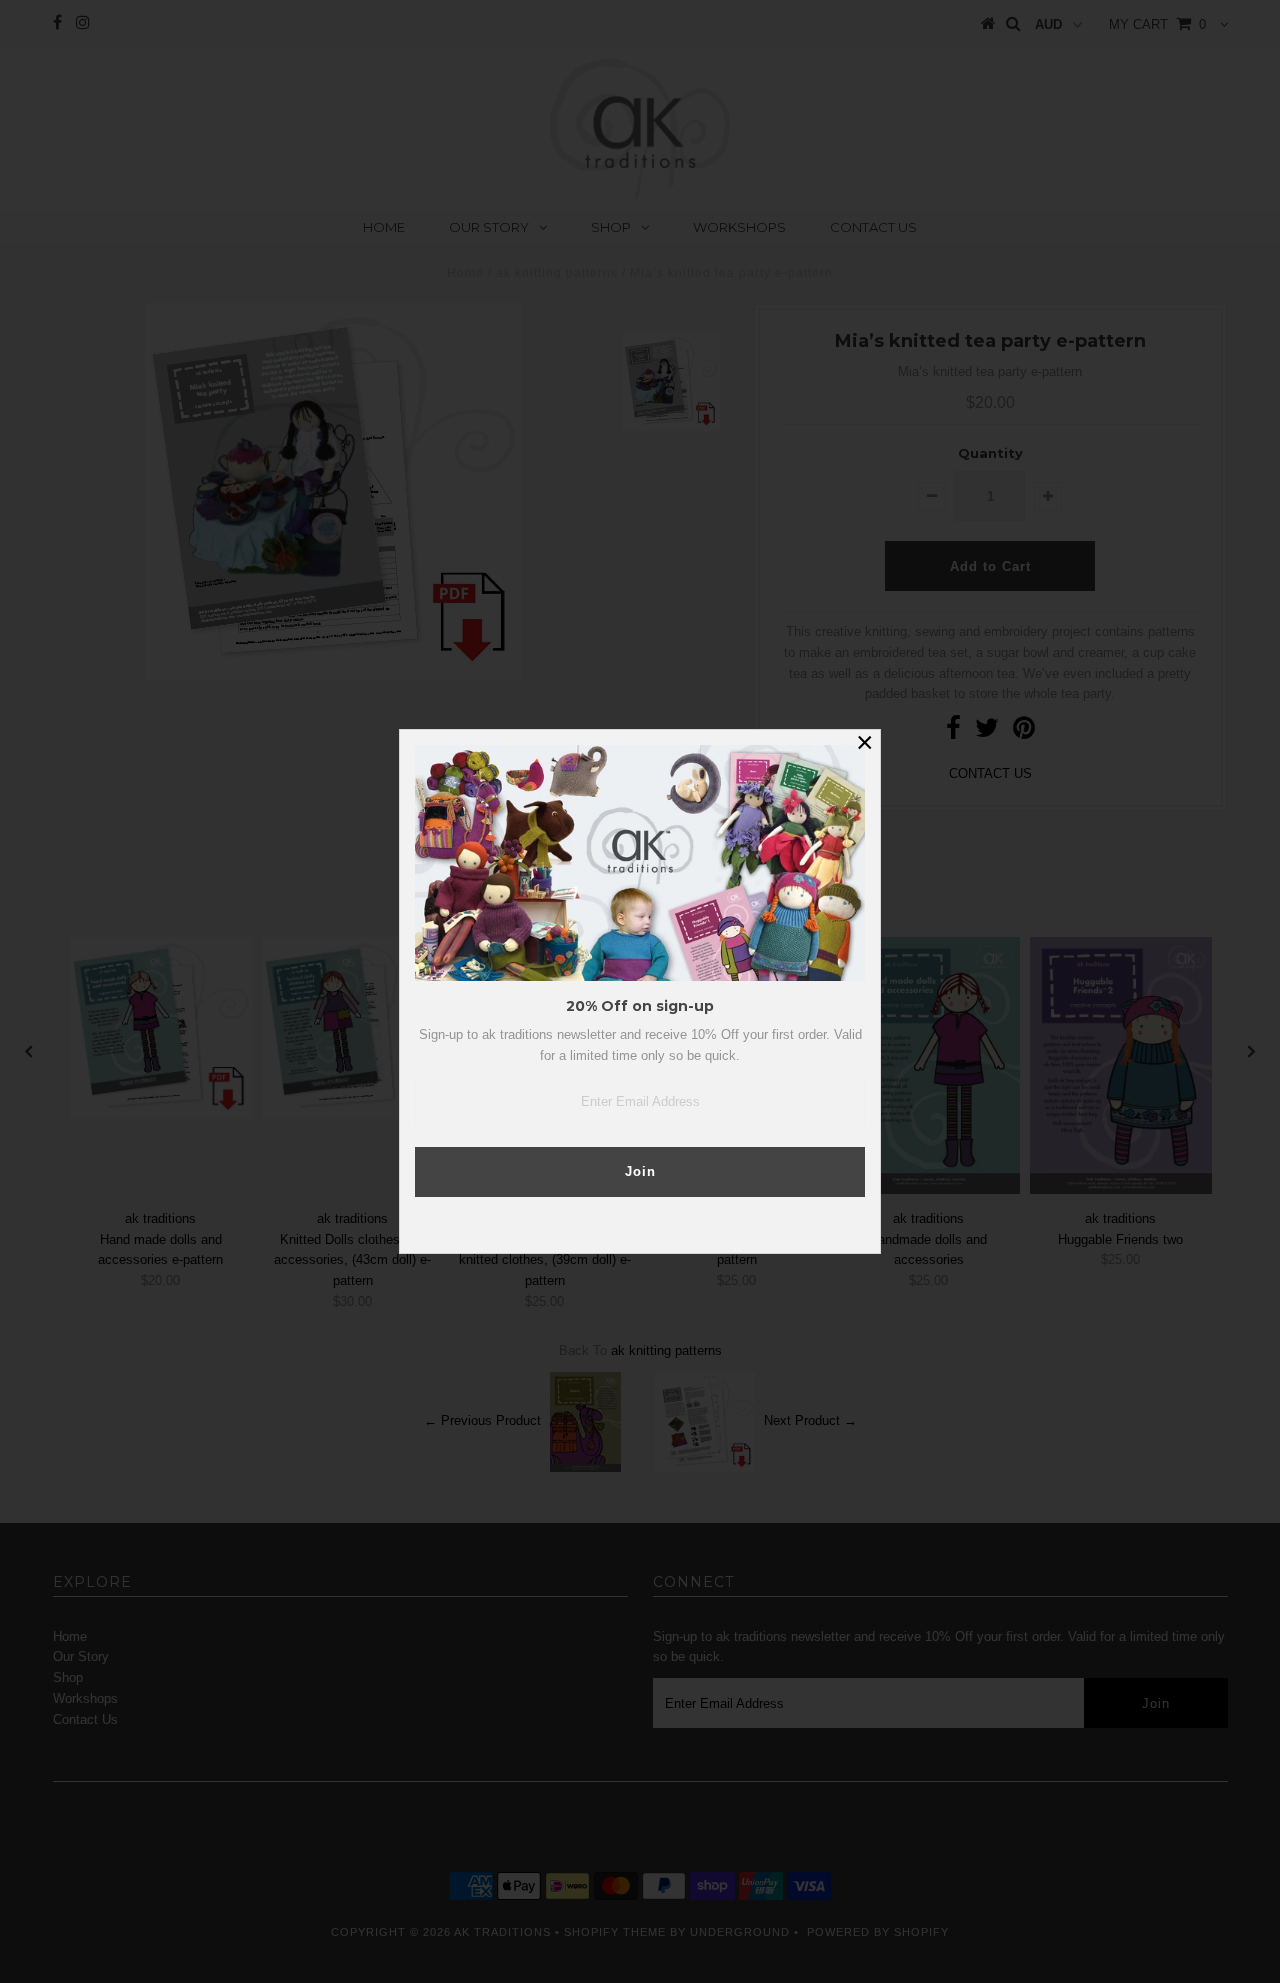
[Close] (865, 745)
